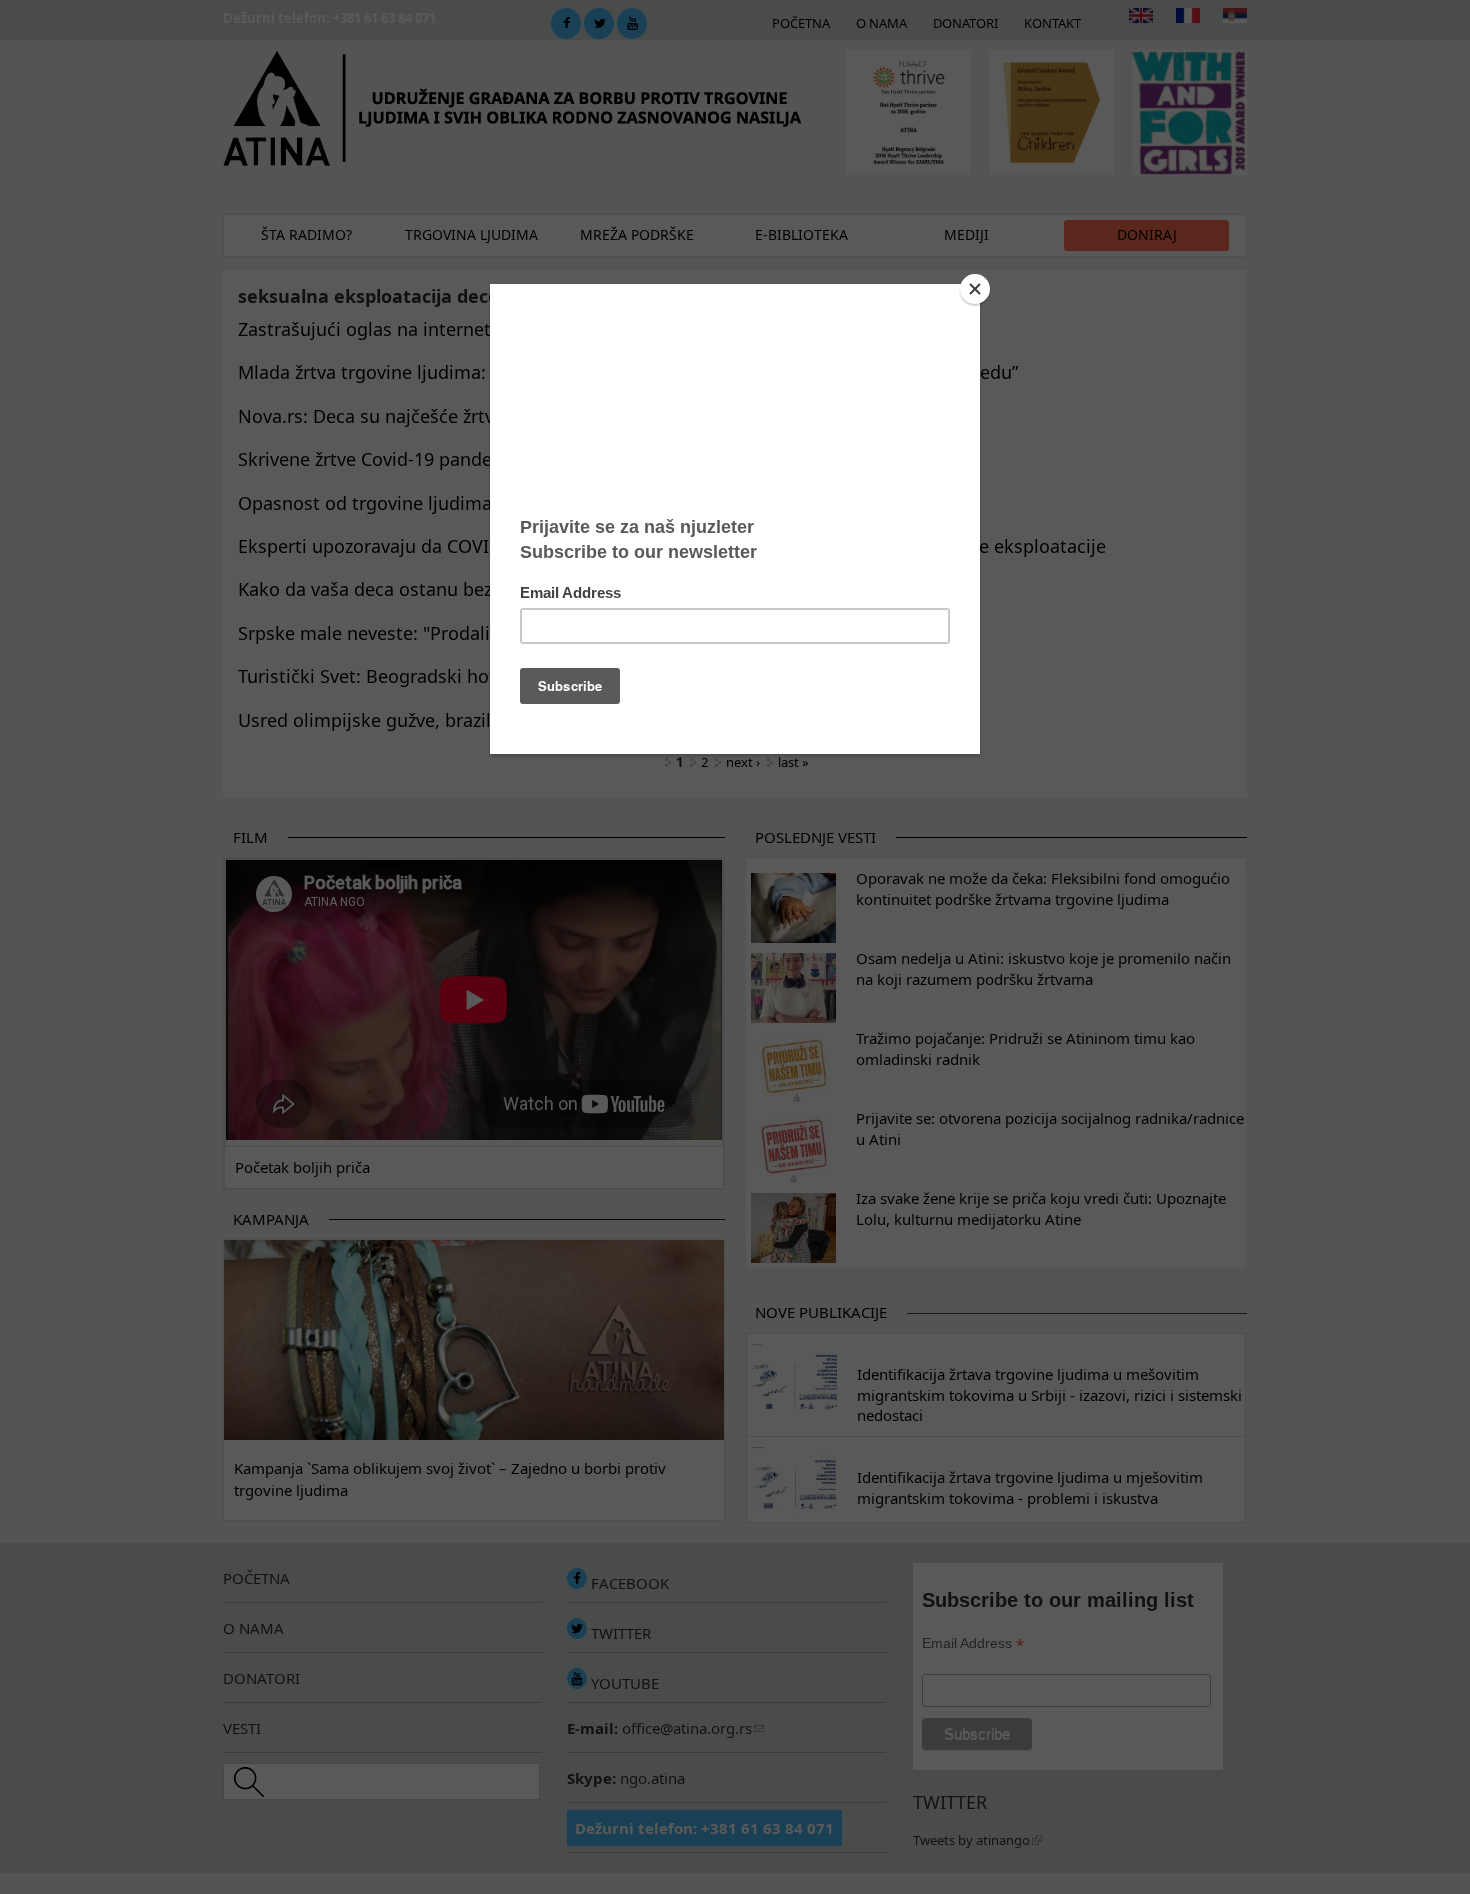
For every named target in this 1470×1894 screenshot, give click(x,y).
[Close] (975, 289)
